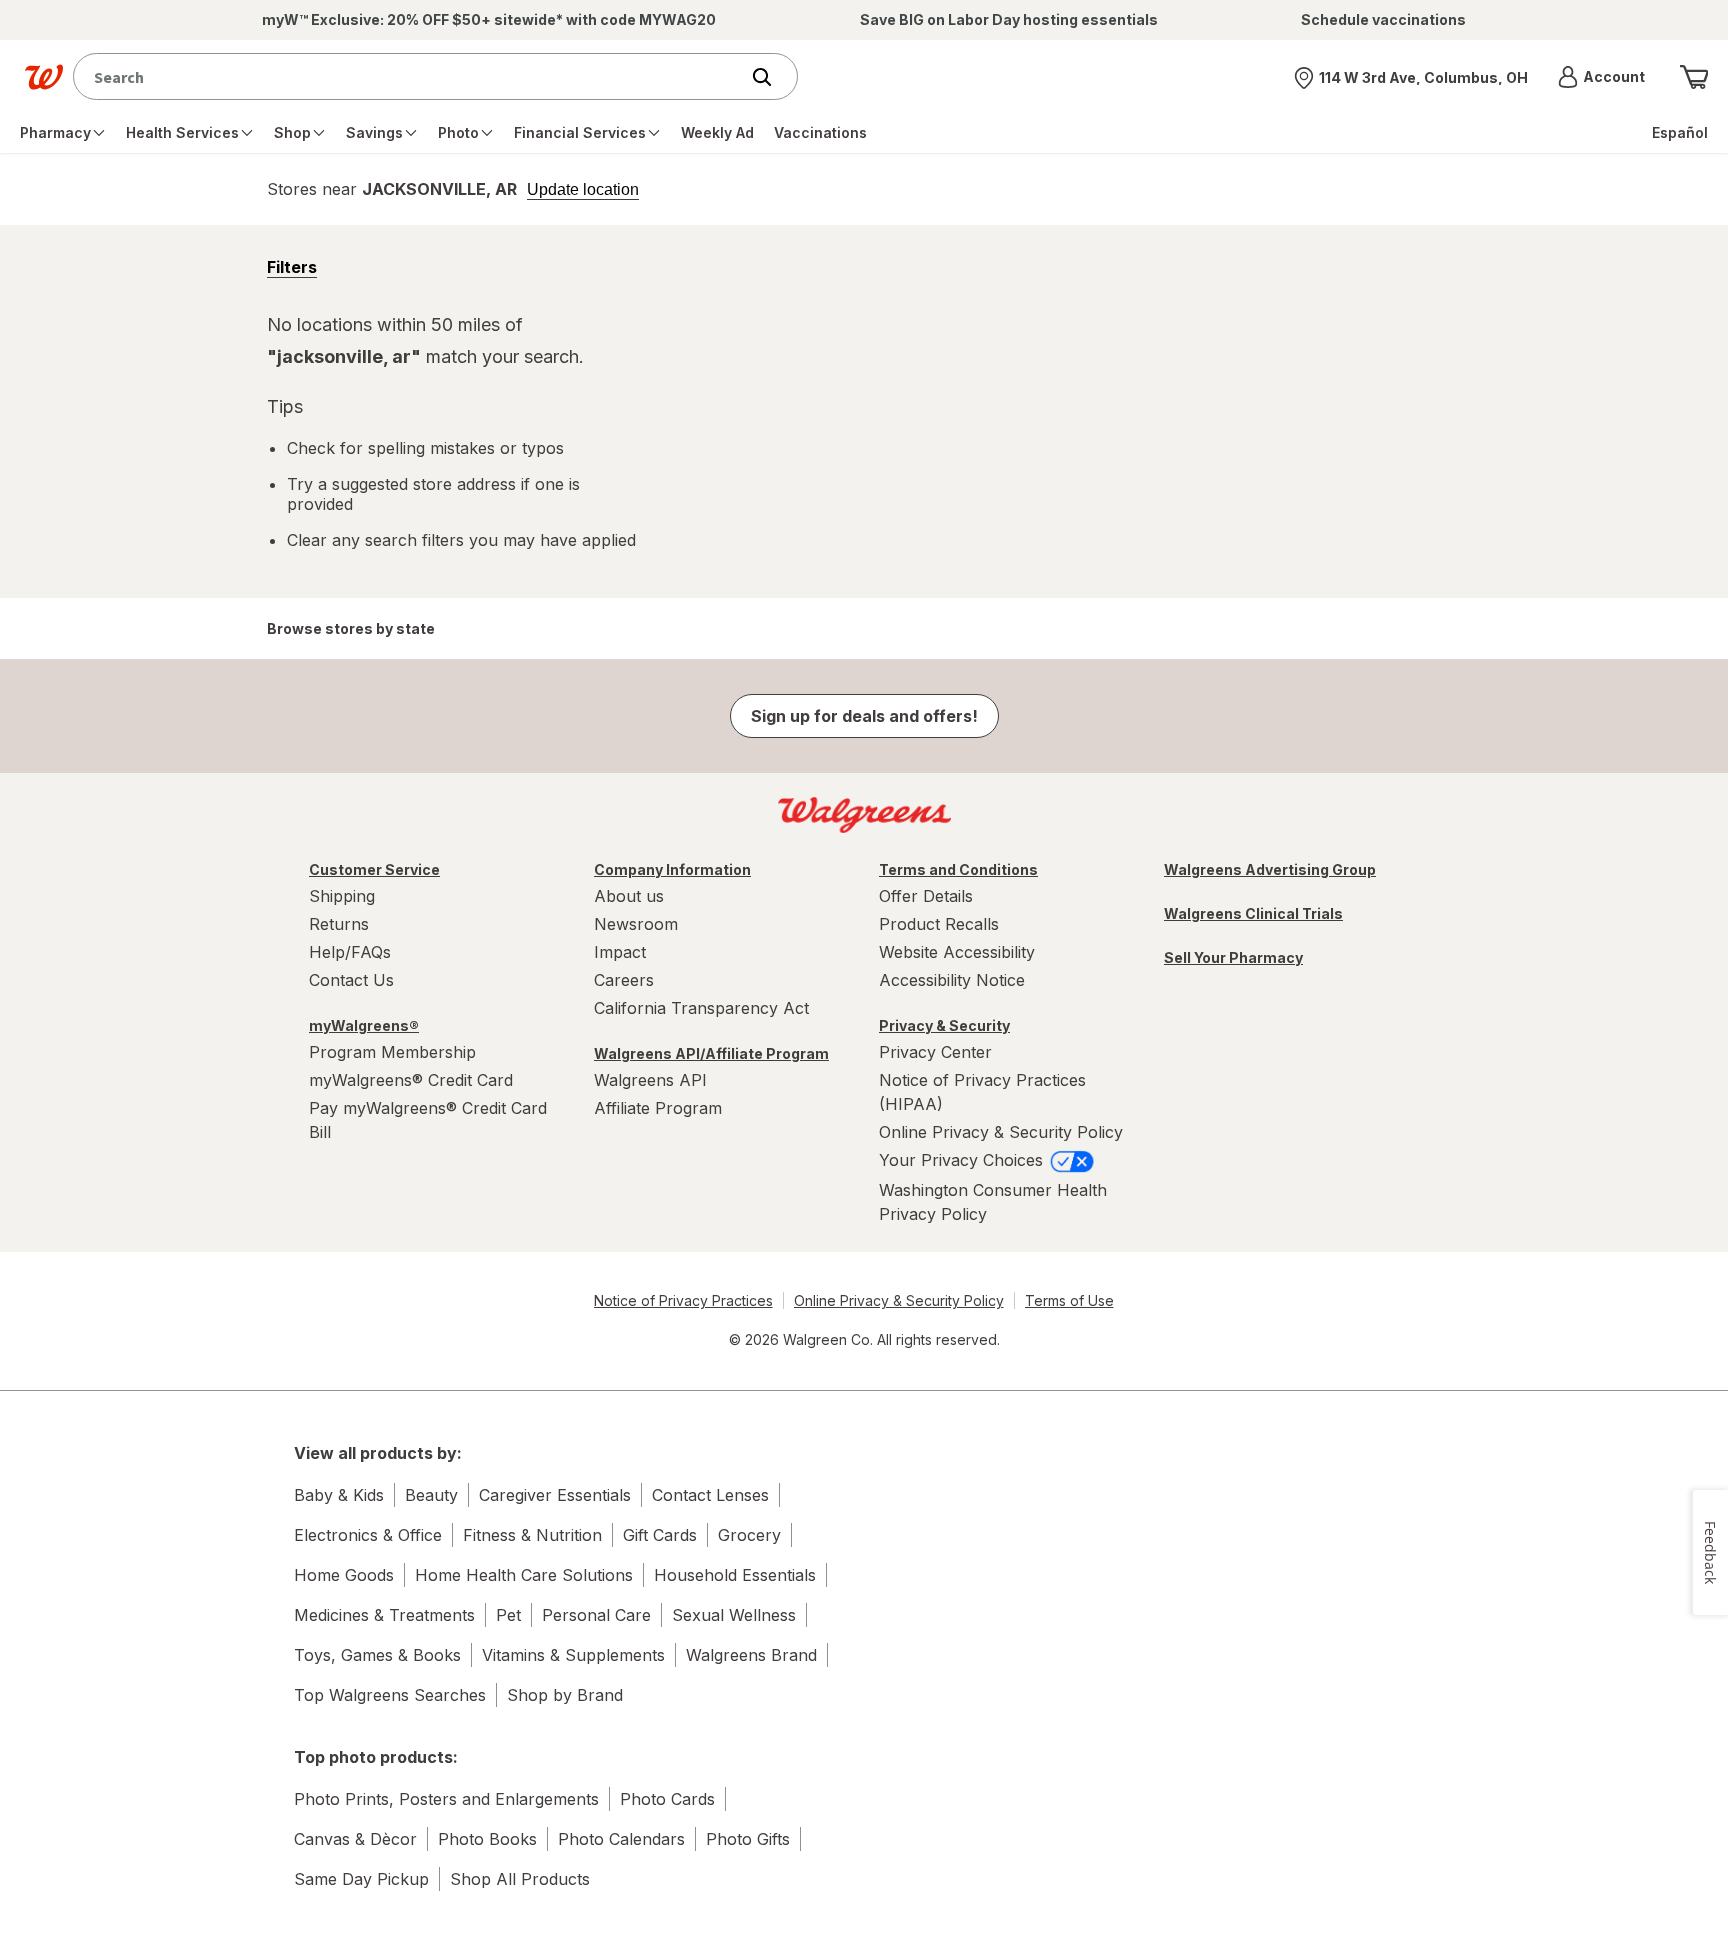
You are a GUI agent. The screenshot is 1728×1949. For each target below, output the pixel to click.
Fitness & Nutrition (532, 1535)
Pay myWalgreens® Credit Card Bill (428, 1120)
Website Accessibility (957, 952)
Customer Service (374, 869)
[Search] (772, 77)
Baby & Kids (339, 1495)
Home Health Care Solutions (524, 1575)
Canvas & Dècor (355, 1839)
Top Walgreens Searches (390, 1695)
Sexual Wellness (734, 1615)
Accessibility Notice (952, 980)
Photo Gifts (748, 1839)
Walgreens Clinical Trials (1253, 913)
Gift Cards (660, 1535)
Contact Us (351, 980)
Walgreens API (650, 1080)
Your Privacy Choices (963, 1160)
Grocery (749, 1535)
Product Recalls (939, 924)
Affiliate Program (658, 1108)
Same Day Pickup (361, 1879)
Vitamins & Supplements (573, 1655)
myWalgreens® (364, 1025)
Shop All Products (520, 1879)
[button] (1601, 77)
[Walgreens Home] (44, 77)
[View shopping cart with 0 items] (1694, 77)
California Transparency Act (701, 1008)
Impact (620, 952)
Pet (508, 1615)
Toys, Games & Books (377, 1655)
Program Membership (392, 1052)
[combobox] (410, 76)
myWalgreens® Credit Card (411, 1080)
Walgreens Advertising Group (1270, 869)
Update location (583, 190)
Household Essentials (735, 1575)
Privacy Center (935, 1052)
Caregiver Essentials (555, 1495)
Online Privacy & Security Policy (1001, 1132)
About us (629, 896)
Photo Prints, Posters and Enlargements (446, 1799)
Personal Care (596, 1615)
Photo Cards (667, 1799)
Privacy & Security (944, 1025)
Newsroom (636, 924)
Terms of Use (1069, 1300)
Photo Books (487, 1839)
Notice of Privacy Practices (683, 1300)
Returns (339, 924)
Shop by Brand (565, 1695)
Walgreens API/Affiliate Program (711, 1053)
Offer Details (926, 896)
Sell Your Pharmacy (1233, 957)
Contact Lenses (710, 1495)
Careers (624, 980)
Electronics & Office (368, 1535)
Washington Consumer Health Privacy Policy (993, 1202)
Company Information (672, 869)
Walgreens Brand (751, 1655)
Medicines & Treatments (384, 1615)
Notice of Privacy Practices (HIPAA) (982, 1092)
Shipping (342, 896)
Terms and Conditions (958, 869)
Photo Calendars (621, 1839)
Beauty (431, 1495)
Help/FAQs (350, 952)
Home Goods (344, 1575)
